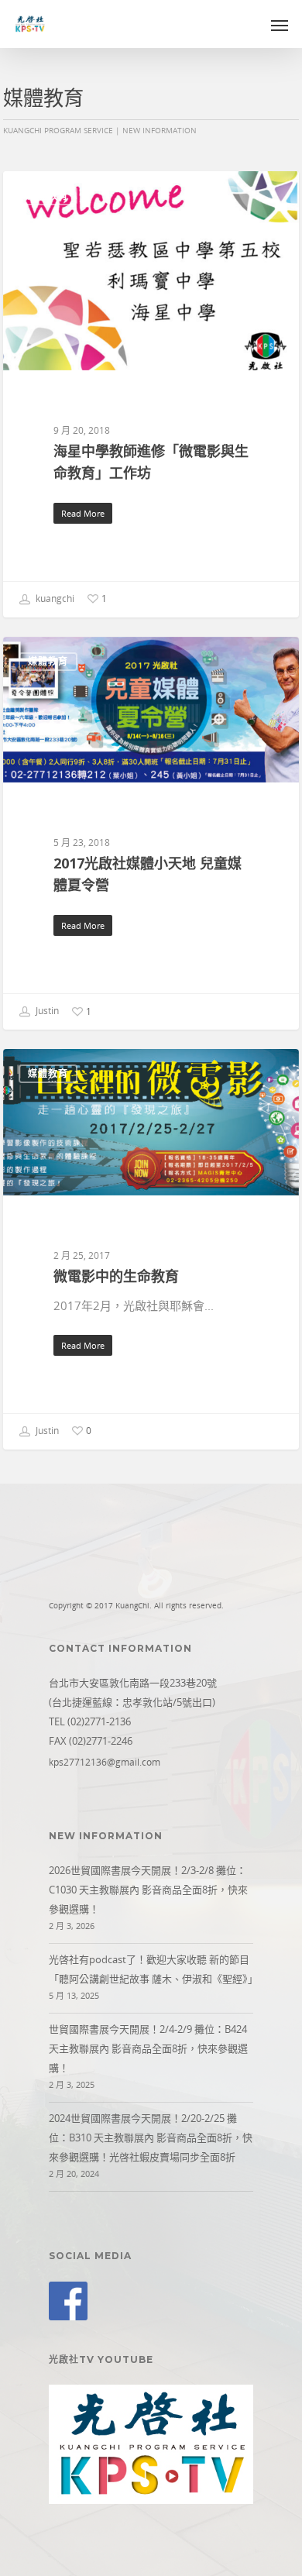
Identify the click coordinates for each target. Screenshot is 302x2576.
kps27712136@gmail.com (105, 1762)
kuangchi (54, 598)
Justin (46, 1011)
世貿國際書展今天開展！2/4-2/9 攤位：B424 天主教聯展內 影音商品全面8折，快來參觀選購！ (148, 2048)
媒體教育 (48, 196)
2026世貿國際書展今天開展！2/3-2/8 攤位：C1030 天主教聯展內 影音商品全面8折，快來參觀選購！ (148, 1890)
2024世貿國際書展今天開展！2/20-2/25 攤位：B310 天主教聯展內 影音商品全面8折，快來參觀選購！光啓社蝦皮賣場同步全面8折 (151, 2137)
